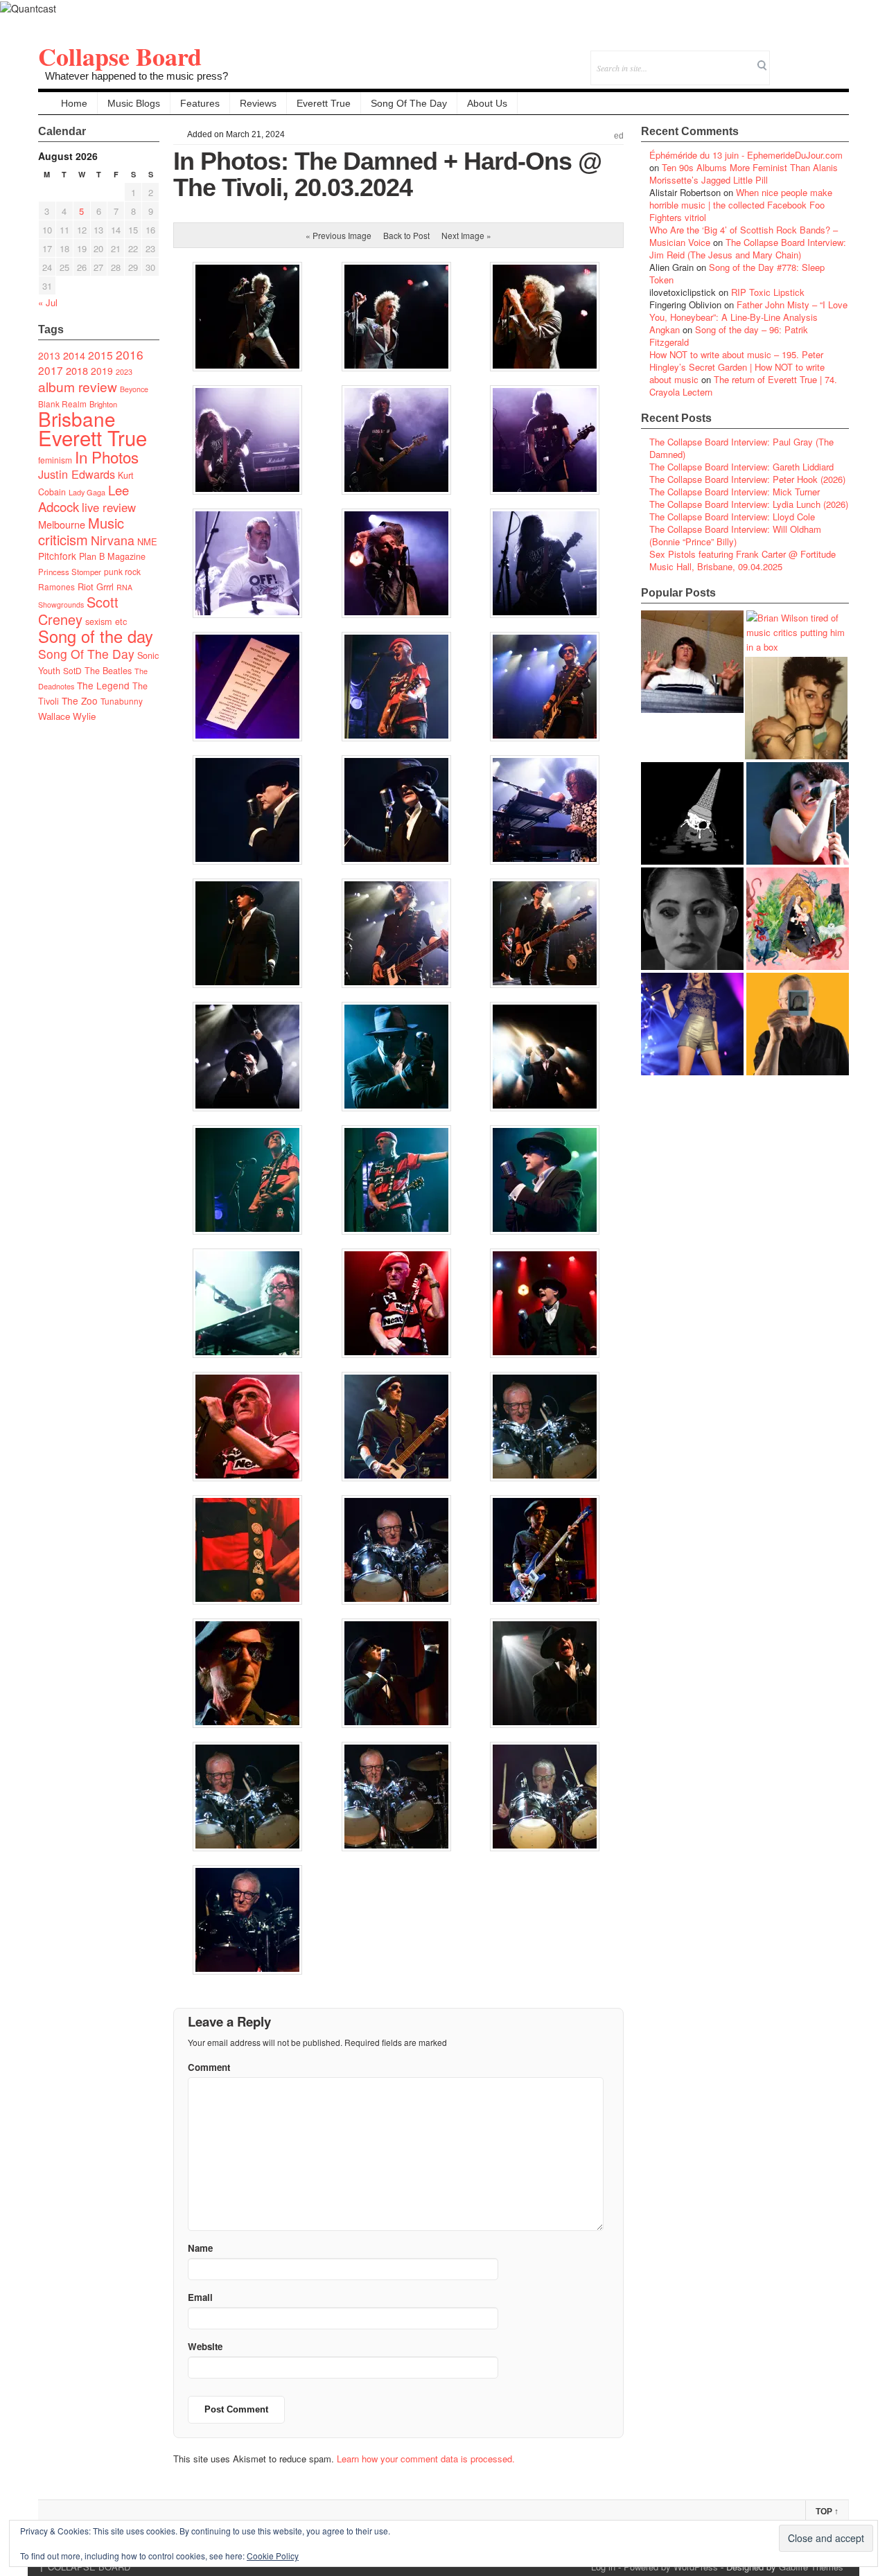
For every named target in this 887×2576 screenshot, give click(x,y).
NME (147, 541)
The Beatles (108, 671)
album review (78, 386)
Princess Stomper (70, 572)
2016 (130, 354)
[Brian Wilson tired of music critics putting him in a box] (798, 632)
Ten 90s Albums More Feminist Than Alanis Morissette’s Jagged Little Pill (744, 174)
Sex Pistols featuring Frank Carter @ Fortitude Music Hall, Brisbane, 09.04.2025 (743, 560)
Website (205, 2346)
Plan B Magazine (112, 556)
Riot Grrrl (96, 586)
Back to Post (406, 235)
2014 (74, 355)
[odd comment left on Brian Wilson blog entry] (692, 662)
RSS (838, 59)
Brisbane (77, 418)
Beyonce (134, 389)
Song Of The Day (409, 103)
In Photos (107, 457)
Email (819, 59)
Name (200, 2248)
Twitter (782, 59)
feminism (55, 460)
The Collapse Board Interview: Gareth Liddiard (741, 467)
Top (827, 2512)
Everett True (324, 103)
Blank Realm (62, 404)
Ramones (56, 586)
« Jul (48, 302)
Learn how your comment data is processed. (426, 2459)
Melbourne (62, 524)
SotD (72, 670)
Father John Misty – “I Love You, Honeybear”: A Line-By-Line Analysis (748, 311)
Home (74, 103)
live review (109, 507)
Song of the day (96, 636)
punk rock (122, 571)
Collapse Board (120, 56)
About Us (487, 103)
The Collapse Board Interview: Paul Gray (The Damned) (741, 448)
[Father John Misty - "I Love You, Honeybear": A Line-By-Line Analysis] (798, 919)
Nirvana (113, 540)
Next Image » (466, 235)
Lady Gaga (87, 492)
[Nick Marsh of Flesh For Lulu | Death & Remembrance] (796, 708)
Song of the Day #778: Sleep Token (737, 273)
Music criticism (81, 531)
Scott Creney (78, 610)
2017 (51, 370)
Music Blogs (134, 103)
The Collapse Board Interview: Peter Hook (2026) (747, 479)
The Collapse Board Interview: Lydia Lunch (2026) (749, 504)
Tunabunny (122, 701)
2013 (49, 355)
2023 (124, 372)
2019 (102, 371)
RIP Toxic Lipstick (768, 292)
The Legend (103, 685)
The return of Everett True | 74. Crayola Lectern (743, 386)
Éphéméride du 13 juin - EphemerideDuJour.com (746, 155)
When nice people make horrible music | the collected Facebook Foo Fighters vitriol (741, 205)
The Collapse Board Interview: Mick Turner (735, 492)
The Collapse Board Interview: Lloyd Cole (732, 517)
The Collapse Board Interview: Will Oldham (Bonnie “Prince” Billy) (735, 535)
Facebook (801, 59)
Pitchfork (57, 556)
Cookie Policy (273, 2556)
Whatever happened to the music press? (137, 76)
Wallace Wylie (67, 716)
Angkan (665, 329)
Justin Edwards (77, 474)
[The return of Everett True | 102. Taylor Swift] (692, 1024)
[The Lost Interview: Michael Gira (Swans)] (798, 1024)
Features (200, 103)
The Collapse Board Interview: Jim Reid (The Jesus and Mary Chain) (748, 248)
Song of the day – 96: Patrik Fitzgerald (729, 336)
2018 (77, 370)
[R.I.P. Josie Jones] (692, 919)
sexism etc (106, 621)
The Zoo (80, 700)
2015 (100, 355)
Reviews (258, 103)
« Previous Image (339, 235)
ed (619, 136)
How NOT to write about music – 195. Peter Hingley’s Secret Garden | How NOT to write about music (737, 367)
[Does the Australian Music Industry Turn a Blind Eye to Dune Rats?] (692, 813)
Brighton (103, 404)
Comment (209, 2067)
